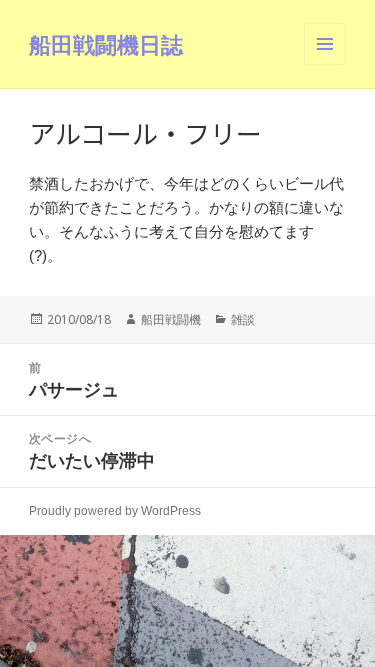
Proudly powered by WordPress (115, 511)
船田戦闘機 (171, 319)
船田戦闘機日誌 (106, 44)
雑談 (243, 319)
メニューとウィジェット (325, 64)
